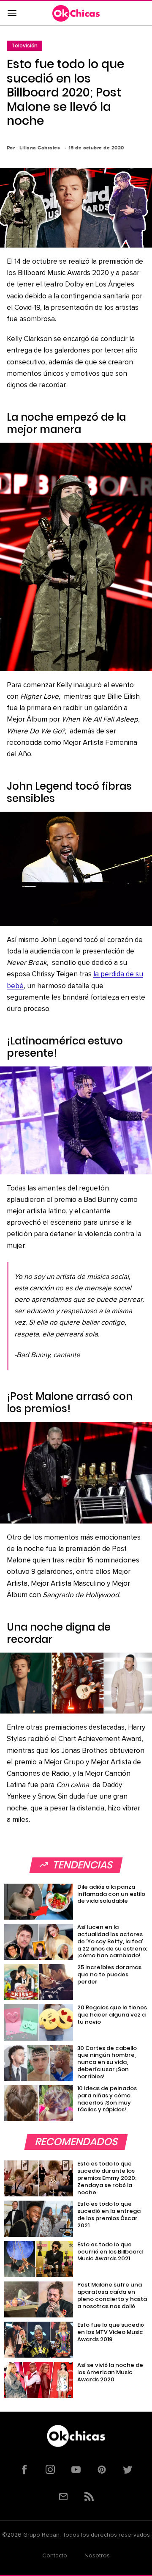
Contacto (55, 2556)
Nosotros (97, 2556)
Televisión (24, 45)
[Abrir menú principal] (12, 14)
